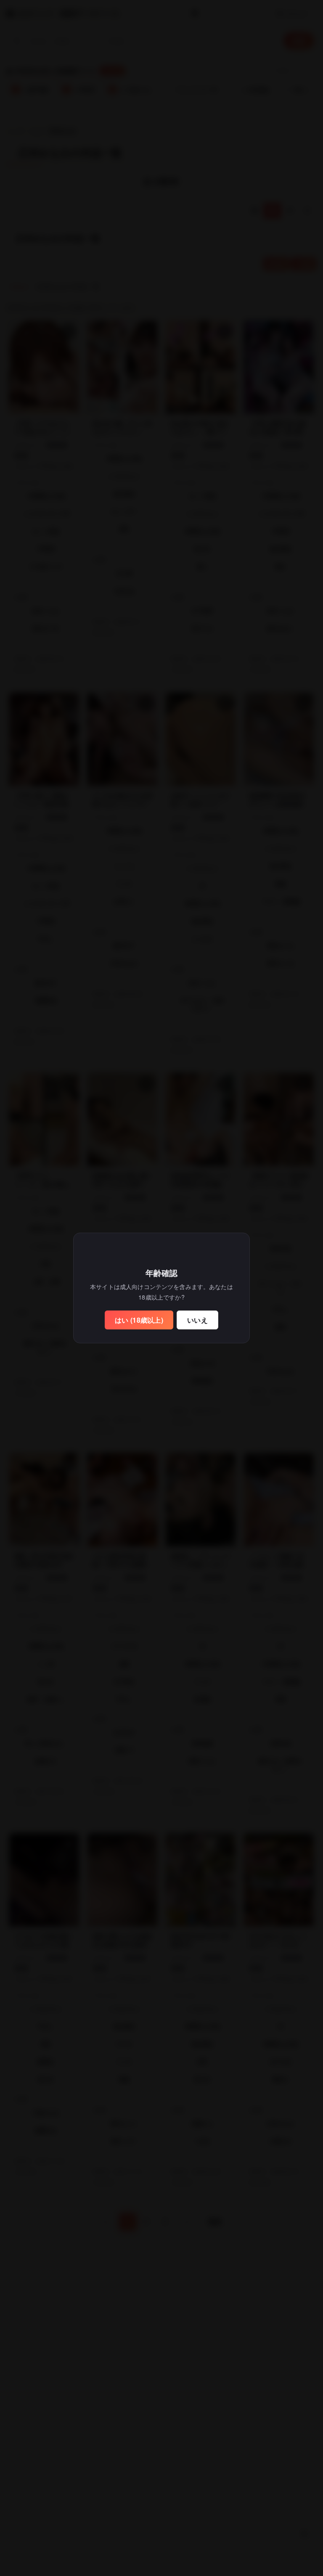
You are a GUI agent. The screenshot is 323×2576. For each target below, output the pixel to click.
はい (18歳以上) (139, 1320)
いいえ (197, 1320)
